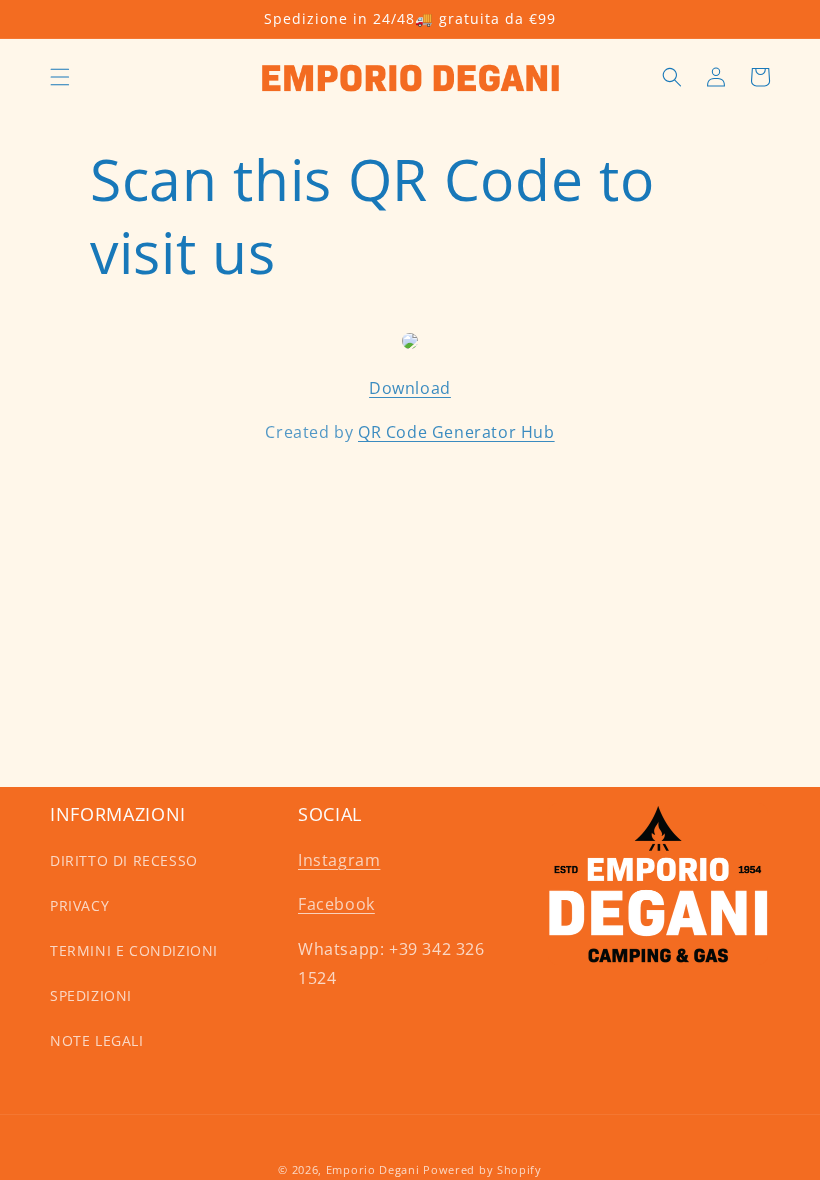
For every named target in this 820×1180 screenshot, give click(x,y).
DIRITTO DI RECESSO (124, 860)
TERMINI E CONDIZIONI (134, 950)
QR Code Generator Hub (456, 432)
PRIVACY (79, 905)
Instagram (339, 860)
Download (410, 388)
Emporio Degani (373, 1169)
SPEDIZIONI (91, 995)
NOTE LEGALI (97, 1040)
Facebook (336, 904)
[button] (60, 77)
